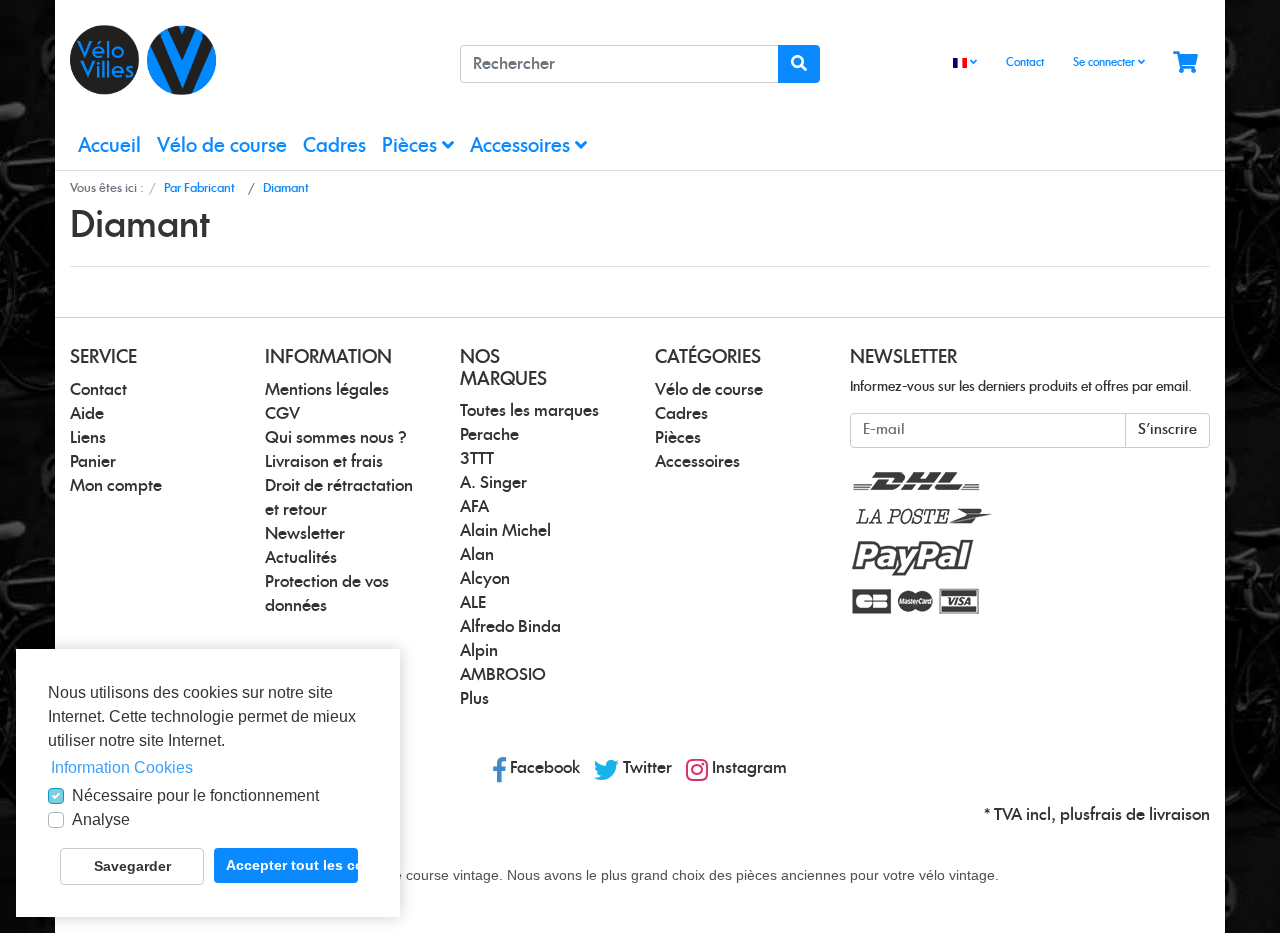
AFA (474, 507)
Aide (87, 414)
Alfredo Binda (510, 627)
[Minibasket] (1185, 63)
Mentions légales (327, 390)
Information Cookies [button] (122, 767)
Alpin (479, 651)
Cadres (334, 146)
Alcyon (485, 579)
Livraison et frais (324, 462)
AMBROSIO (503, 675)
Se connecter (1105, 62)
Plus (474, 699)
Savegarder (132, 866)
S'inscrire (1167, 430)
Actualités (301, 558)
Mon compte (116, 486)
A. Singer (493, 483)
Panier (93, 462)
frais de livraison (1150, 815)
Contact (1025, 62)
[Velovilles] (250, 60)
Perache (489, 435)
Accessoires (522, 146)
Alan (477, 555)
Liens (88, 438)
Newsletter (305, 534)
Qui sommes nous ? (336, 438)
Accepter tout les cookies (292, 865)
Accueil (109, 146)
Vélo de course (222, 146)
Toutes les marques (529, 411)
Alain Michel (505, 531)
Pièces (412, 146)
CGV (282, 414)
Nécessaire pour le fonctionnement (195, 795)
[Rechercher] (799, 64)
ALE (473, 603)
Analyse (101, 819)
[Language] (965, 63)
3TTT (477, 459)
